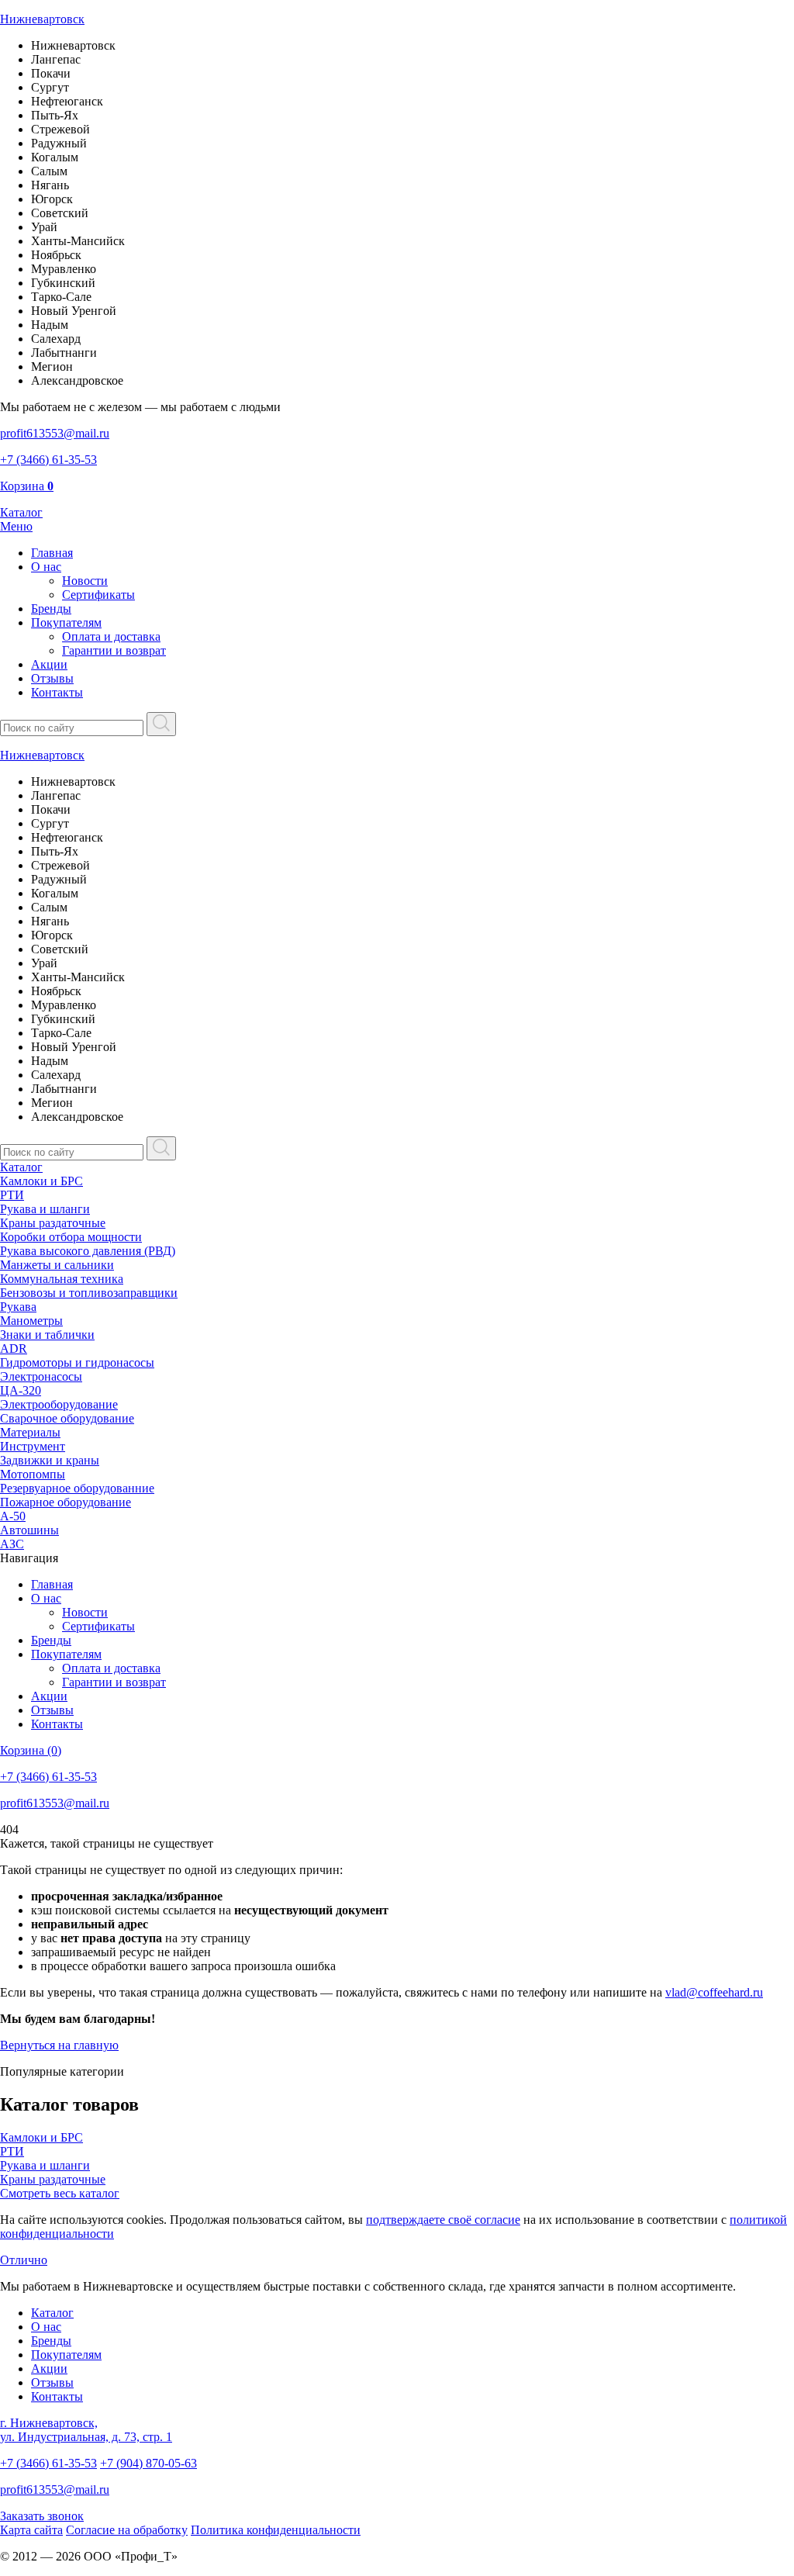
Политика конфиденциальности (276, 2530)
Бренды (51, 609)
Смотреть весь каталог (60, 2193)
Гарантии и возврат (114, 650)
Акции (49, 664)
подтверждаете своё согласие (443, 2220)
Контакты (57, 692)
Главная (52, 553)
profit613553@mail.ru (55, 2490)
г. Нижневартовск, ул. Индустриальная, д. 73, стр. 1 (86, 2430)
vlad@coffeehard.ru (714, 1992)
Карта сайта (31, 2530)
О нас (46, 567)
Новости (85, 581)
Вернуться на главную (59, 2045)
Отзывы (52, 678)
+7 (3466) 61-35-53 (48, 2463)
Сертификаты (98, 595)
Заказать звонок (42, 2516)
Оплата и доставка (111, 636)
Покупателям (66, 622)
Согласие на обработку (127, 2530)
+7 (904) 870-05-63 (148, 2463)
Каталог (21, 1167)
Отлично (24, 2260)
